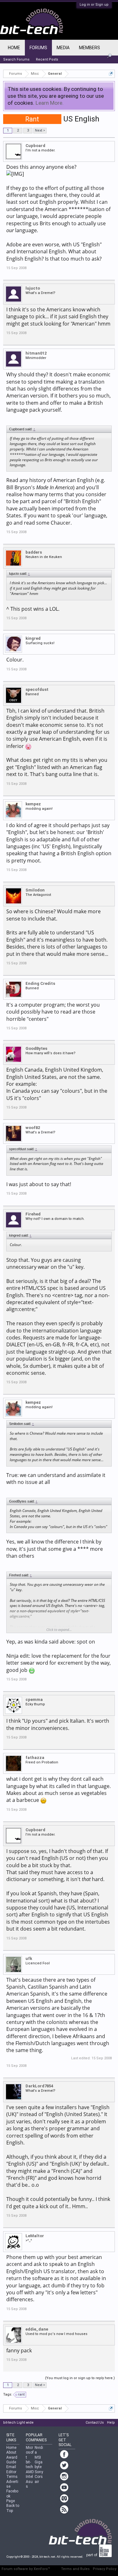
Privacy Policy (105, 2569)
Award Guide (12, 2460)
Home (14, 48)
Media (63, 48)
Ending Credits (40, 983)
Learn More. (50, 103)
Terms (12, 2477)
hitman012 (36, 353)
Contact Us (95, 2423)
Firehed (33, 1214)
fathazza (35, 1758)
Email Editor (11, 2469)
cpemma (34, 1700)
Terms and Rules (75, 2569)
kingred (33, 638)
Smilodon (35, 890)
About (11, 2452)
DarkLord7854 (39, 2086)
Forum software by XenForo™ (26, 2569)
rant (21, 2394)
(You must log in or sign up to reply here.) (80, 2378)
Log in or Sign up (94, 5)
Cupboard (35, 146)
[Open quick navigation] (111, 74)
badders (34, 552)
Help (111, 2423)
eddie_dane (37, 2329)
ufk (29, 1958)
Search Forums (16, 59)
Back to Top (13, 2508)
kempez (33, 804)
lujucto (33, 288)
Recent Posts (47, 59)
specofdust (37, 689)
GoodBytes (36, 1048)
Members (90, 48)
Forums (38, 48)
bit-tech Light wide (18, 2423)
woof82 (33, 1128)
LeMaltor (35, 2236)
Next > (40, 130)
